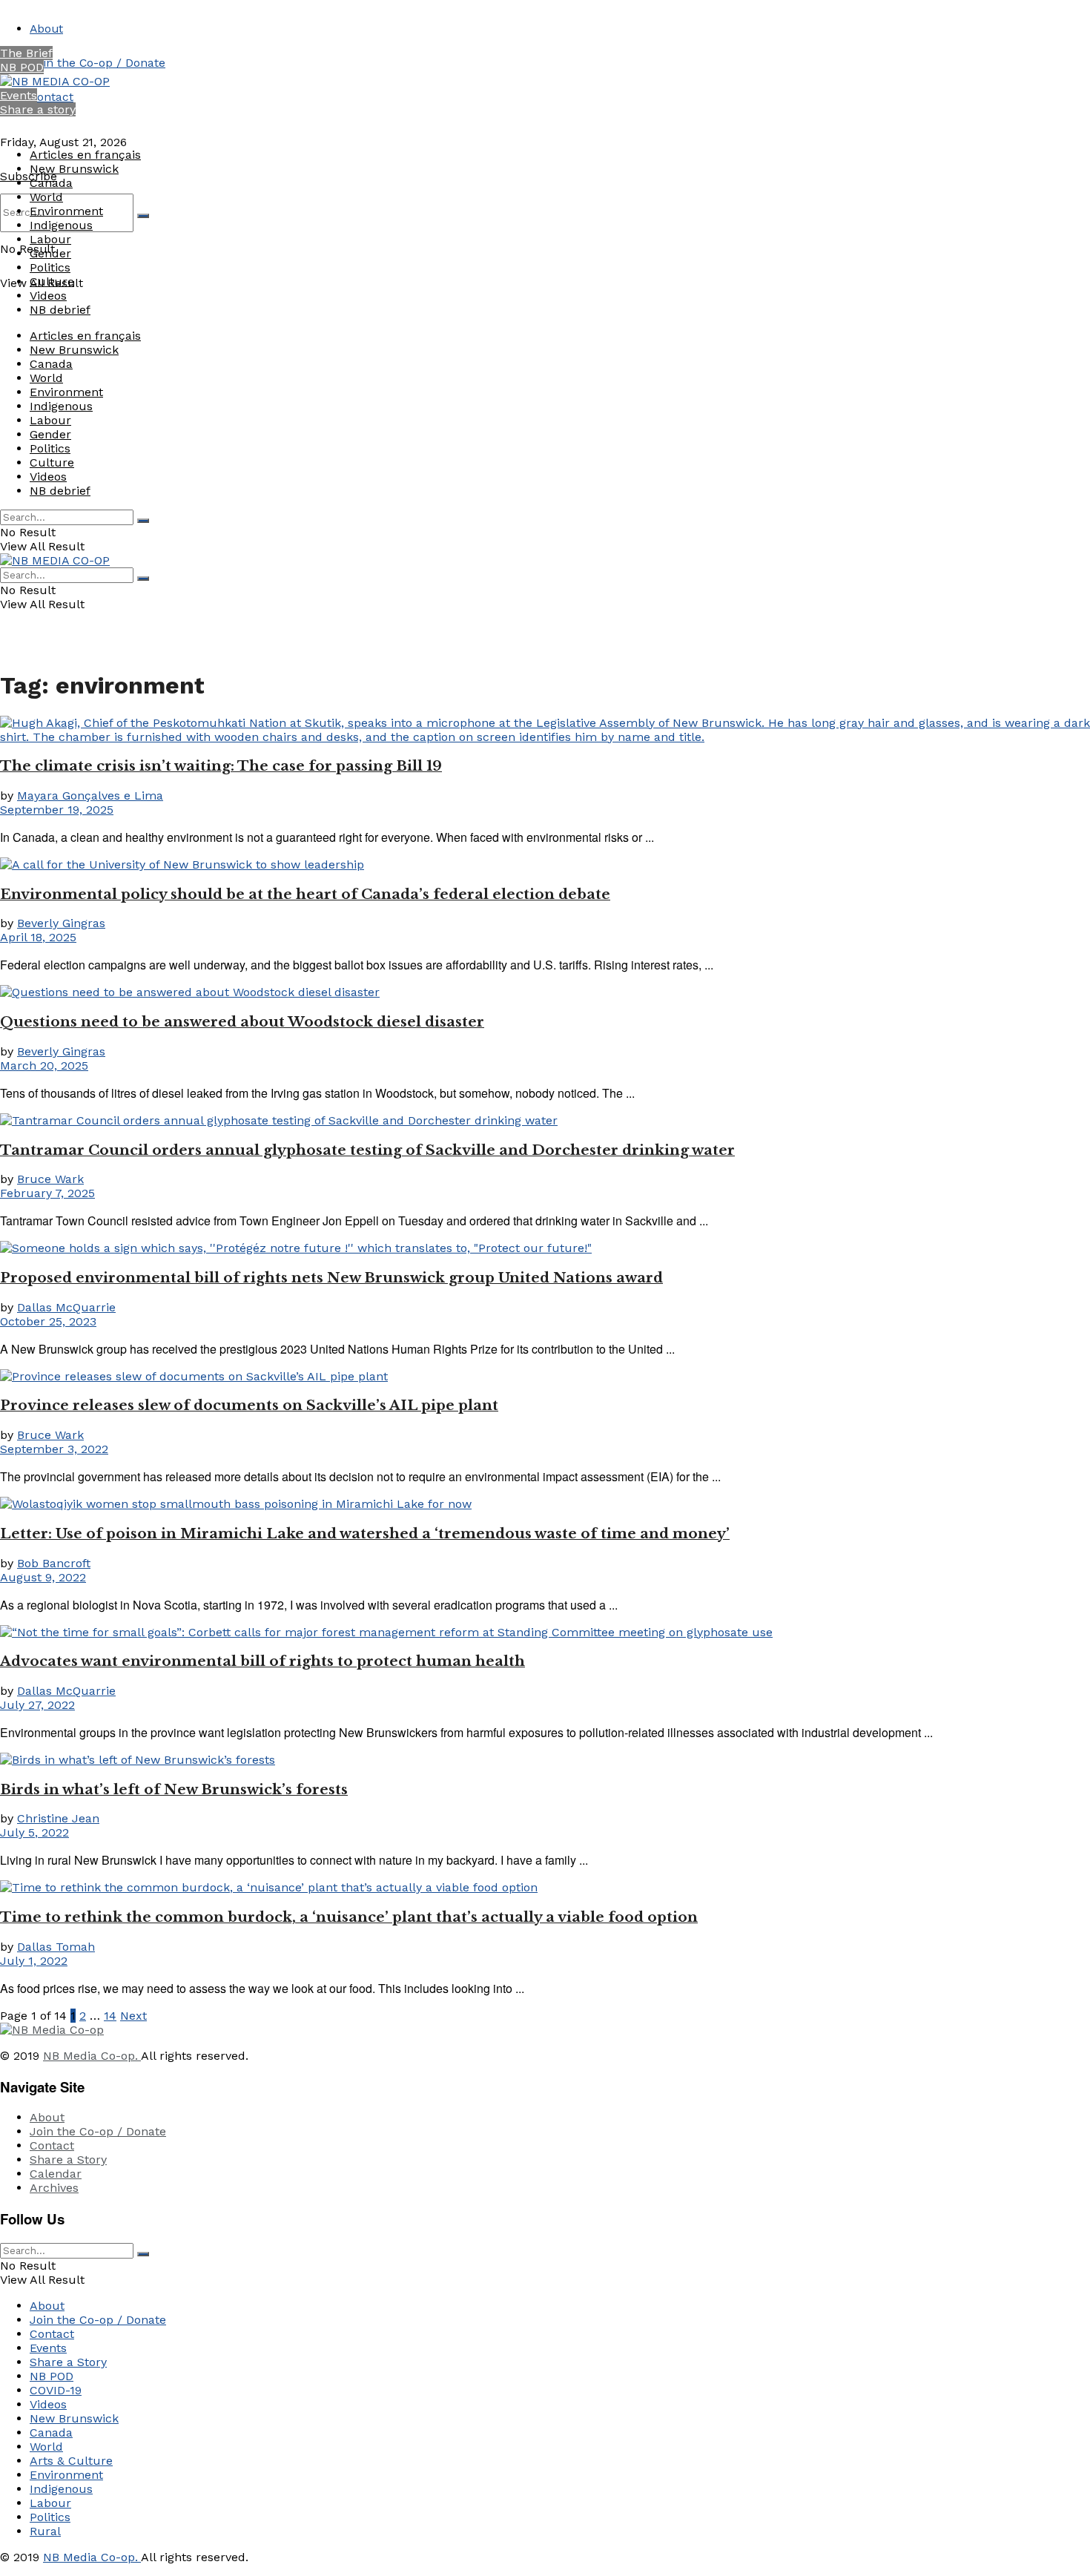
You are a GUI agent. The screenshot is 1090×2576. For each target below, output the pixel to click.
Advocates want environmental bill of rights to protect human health (262, 1661)
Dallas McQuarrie (66, 1307)
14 (110, 2016)
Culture (52, 281)
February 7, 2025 (47, 1193)
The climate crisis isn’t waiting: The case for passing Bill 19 (221, 766)
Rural (45, 2531)
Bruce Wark (50, 1179)
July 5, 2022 (34, 1832)
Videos (48, 296)
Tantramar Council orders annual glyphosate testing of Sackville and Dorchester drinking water (367, 1150)
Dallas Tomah (56, 1947)
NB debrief (60, 310)
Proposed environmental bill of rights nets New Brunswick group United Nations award (331, 1278)
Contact (52, 97)
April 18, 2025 (38, 937)
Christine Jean (58, 1818)
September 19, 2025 (57, 810)
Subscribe (29, 176)
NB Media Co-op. (92, 2056)
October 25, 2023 (48, 1321)
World (46, 197)
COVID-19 (56, 2390)
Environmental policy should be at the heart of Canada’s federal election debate (305, 894)
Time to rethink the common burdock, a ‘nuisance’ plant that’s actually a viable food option (349, 1917)
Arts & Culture (71, 2461)
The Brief (26, 53)
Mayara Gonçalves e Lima (90, 795)
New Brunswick (74, 169)
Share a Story (68, 2160)
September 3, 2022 (54, 1449)
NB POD (22, 67)
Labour (50, 239)
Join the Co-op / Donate (98, 63)
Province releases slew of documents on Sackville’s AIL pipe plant (249, 1405)
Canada (51, 183)
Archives (54, 2188)
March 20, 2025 (44, 1065)
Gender (50, 253)
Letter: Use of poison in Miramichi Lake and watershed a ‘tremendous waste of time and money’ (365, 1534)
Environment (66, 211)
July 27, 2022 (37, 1705)
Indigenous (61, 225)
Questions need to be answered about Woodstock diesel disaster (242, 1022)
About (46, 29)
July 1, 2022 (34, 1961)
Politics (50, 267)
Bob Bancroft (54, 1563)
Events (19, 95)
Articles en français (85, 155)
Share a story (38, 109)
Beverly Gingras (61, 923)
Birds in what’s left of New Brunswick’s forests (174, 1789)
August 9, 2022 (43, 1577)
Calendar (56, 2174)
